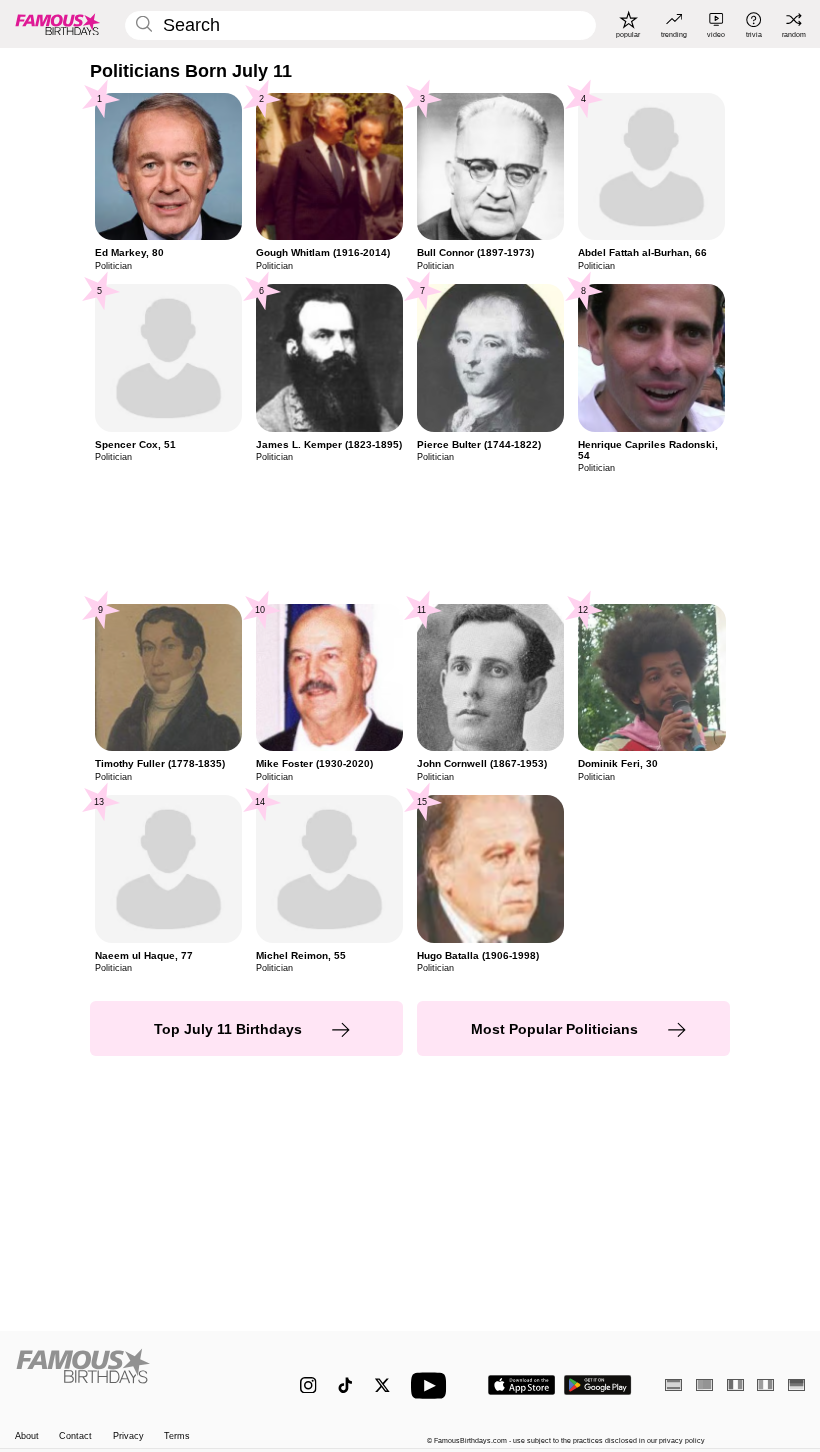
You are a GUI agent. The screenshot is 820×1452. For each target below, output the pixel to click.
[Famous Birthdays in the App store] (521, 1385)
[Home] (134, 1375)
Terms (177, 1436)
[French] (735, 1384)
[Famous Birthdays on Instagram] (308, 1385)
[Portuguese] (704, 1384)
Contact (75, 1436)
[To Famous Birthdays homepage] (58, 24)
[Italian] (765, 1384)
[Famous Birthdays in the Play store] (598, 1385)
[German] (796, 1384)
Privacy (128, 1436)
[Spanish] (673, 1384)
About (27, 1436)
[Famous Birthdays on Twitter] (382, 1385)
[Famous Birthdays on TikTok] (345, 1385)
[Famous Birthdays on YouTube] (433, 1385)
